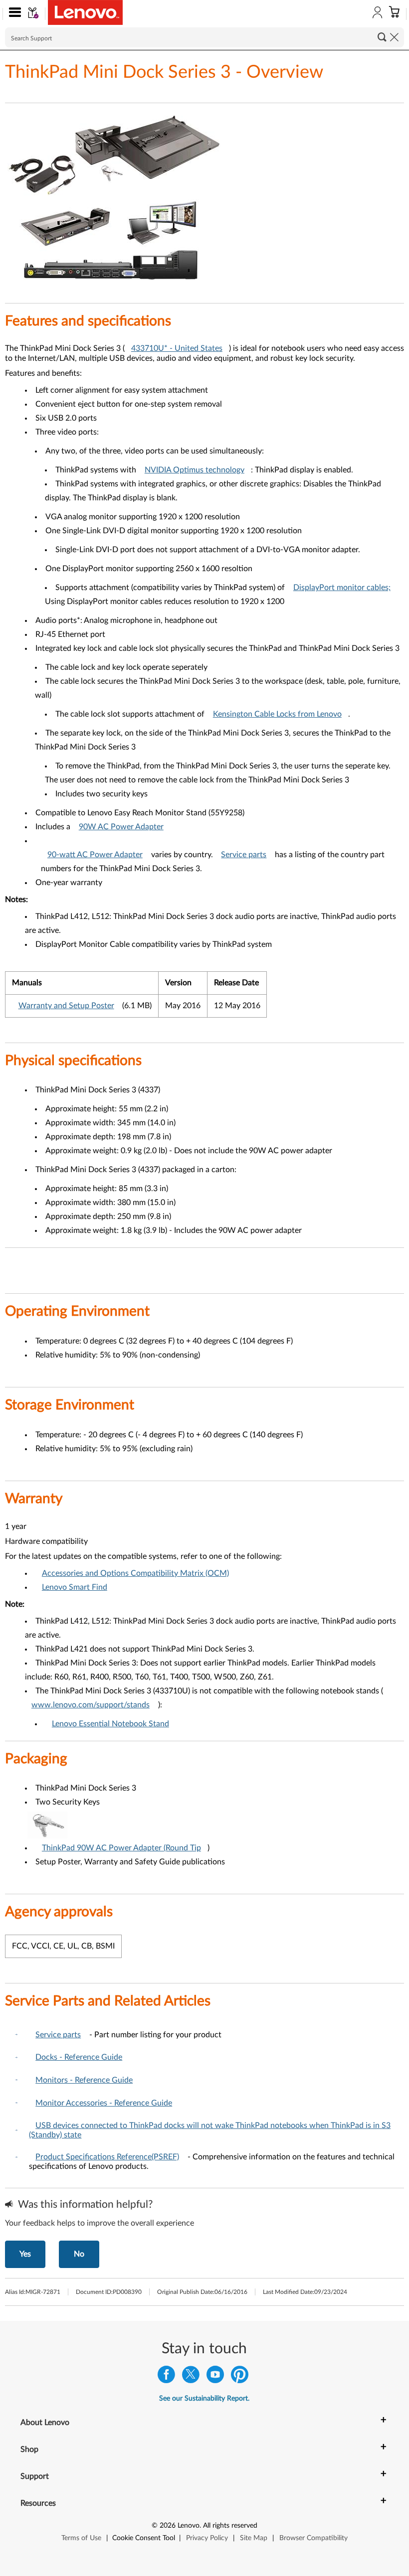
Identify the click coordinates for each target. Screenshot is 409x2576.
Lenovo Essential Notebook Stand (110, 1724)
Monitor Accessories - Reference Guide (104, 2103)
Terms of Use (81, 2538)
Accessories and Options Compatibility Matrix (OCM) (135, 1573)
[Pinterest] (240, 2377)
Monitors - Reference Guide (84, 2080)
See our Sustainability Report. (204, 2399)
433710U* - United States (177, 348)
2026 (168, 2526)
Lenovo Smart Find (75, 1587)
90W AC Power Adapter (121, 827)
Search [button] (382, 37)
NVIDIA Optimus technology (195, 470)
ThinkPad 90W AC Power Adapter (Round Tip (121, 1848)
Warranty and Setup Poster (66, 1006)
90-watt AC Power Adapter (95, 855)
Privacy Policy (207, 2538)
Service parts (244, 855)
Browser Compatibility (313, 2538)
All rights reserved (230, 2526)
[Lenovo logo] (85, 12)
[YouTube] (215, 2377)
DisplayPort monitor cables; (342, 588)
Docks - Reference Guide (79, 2057)
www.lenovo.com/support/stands (91, 1705)
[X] (191, 2377)
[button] (13, 14)
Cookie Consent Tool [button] (144, 2538)
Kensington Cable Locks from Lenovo (277, 714)
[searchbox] (204, 37)
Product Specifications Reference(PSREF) (107, 2157)
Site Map (254, 2538)
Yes (25, 2254)
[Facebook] (166, 2377)
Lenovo (189, 2526)
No (79, 2254)
